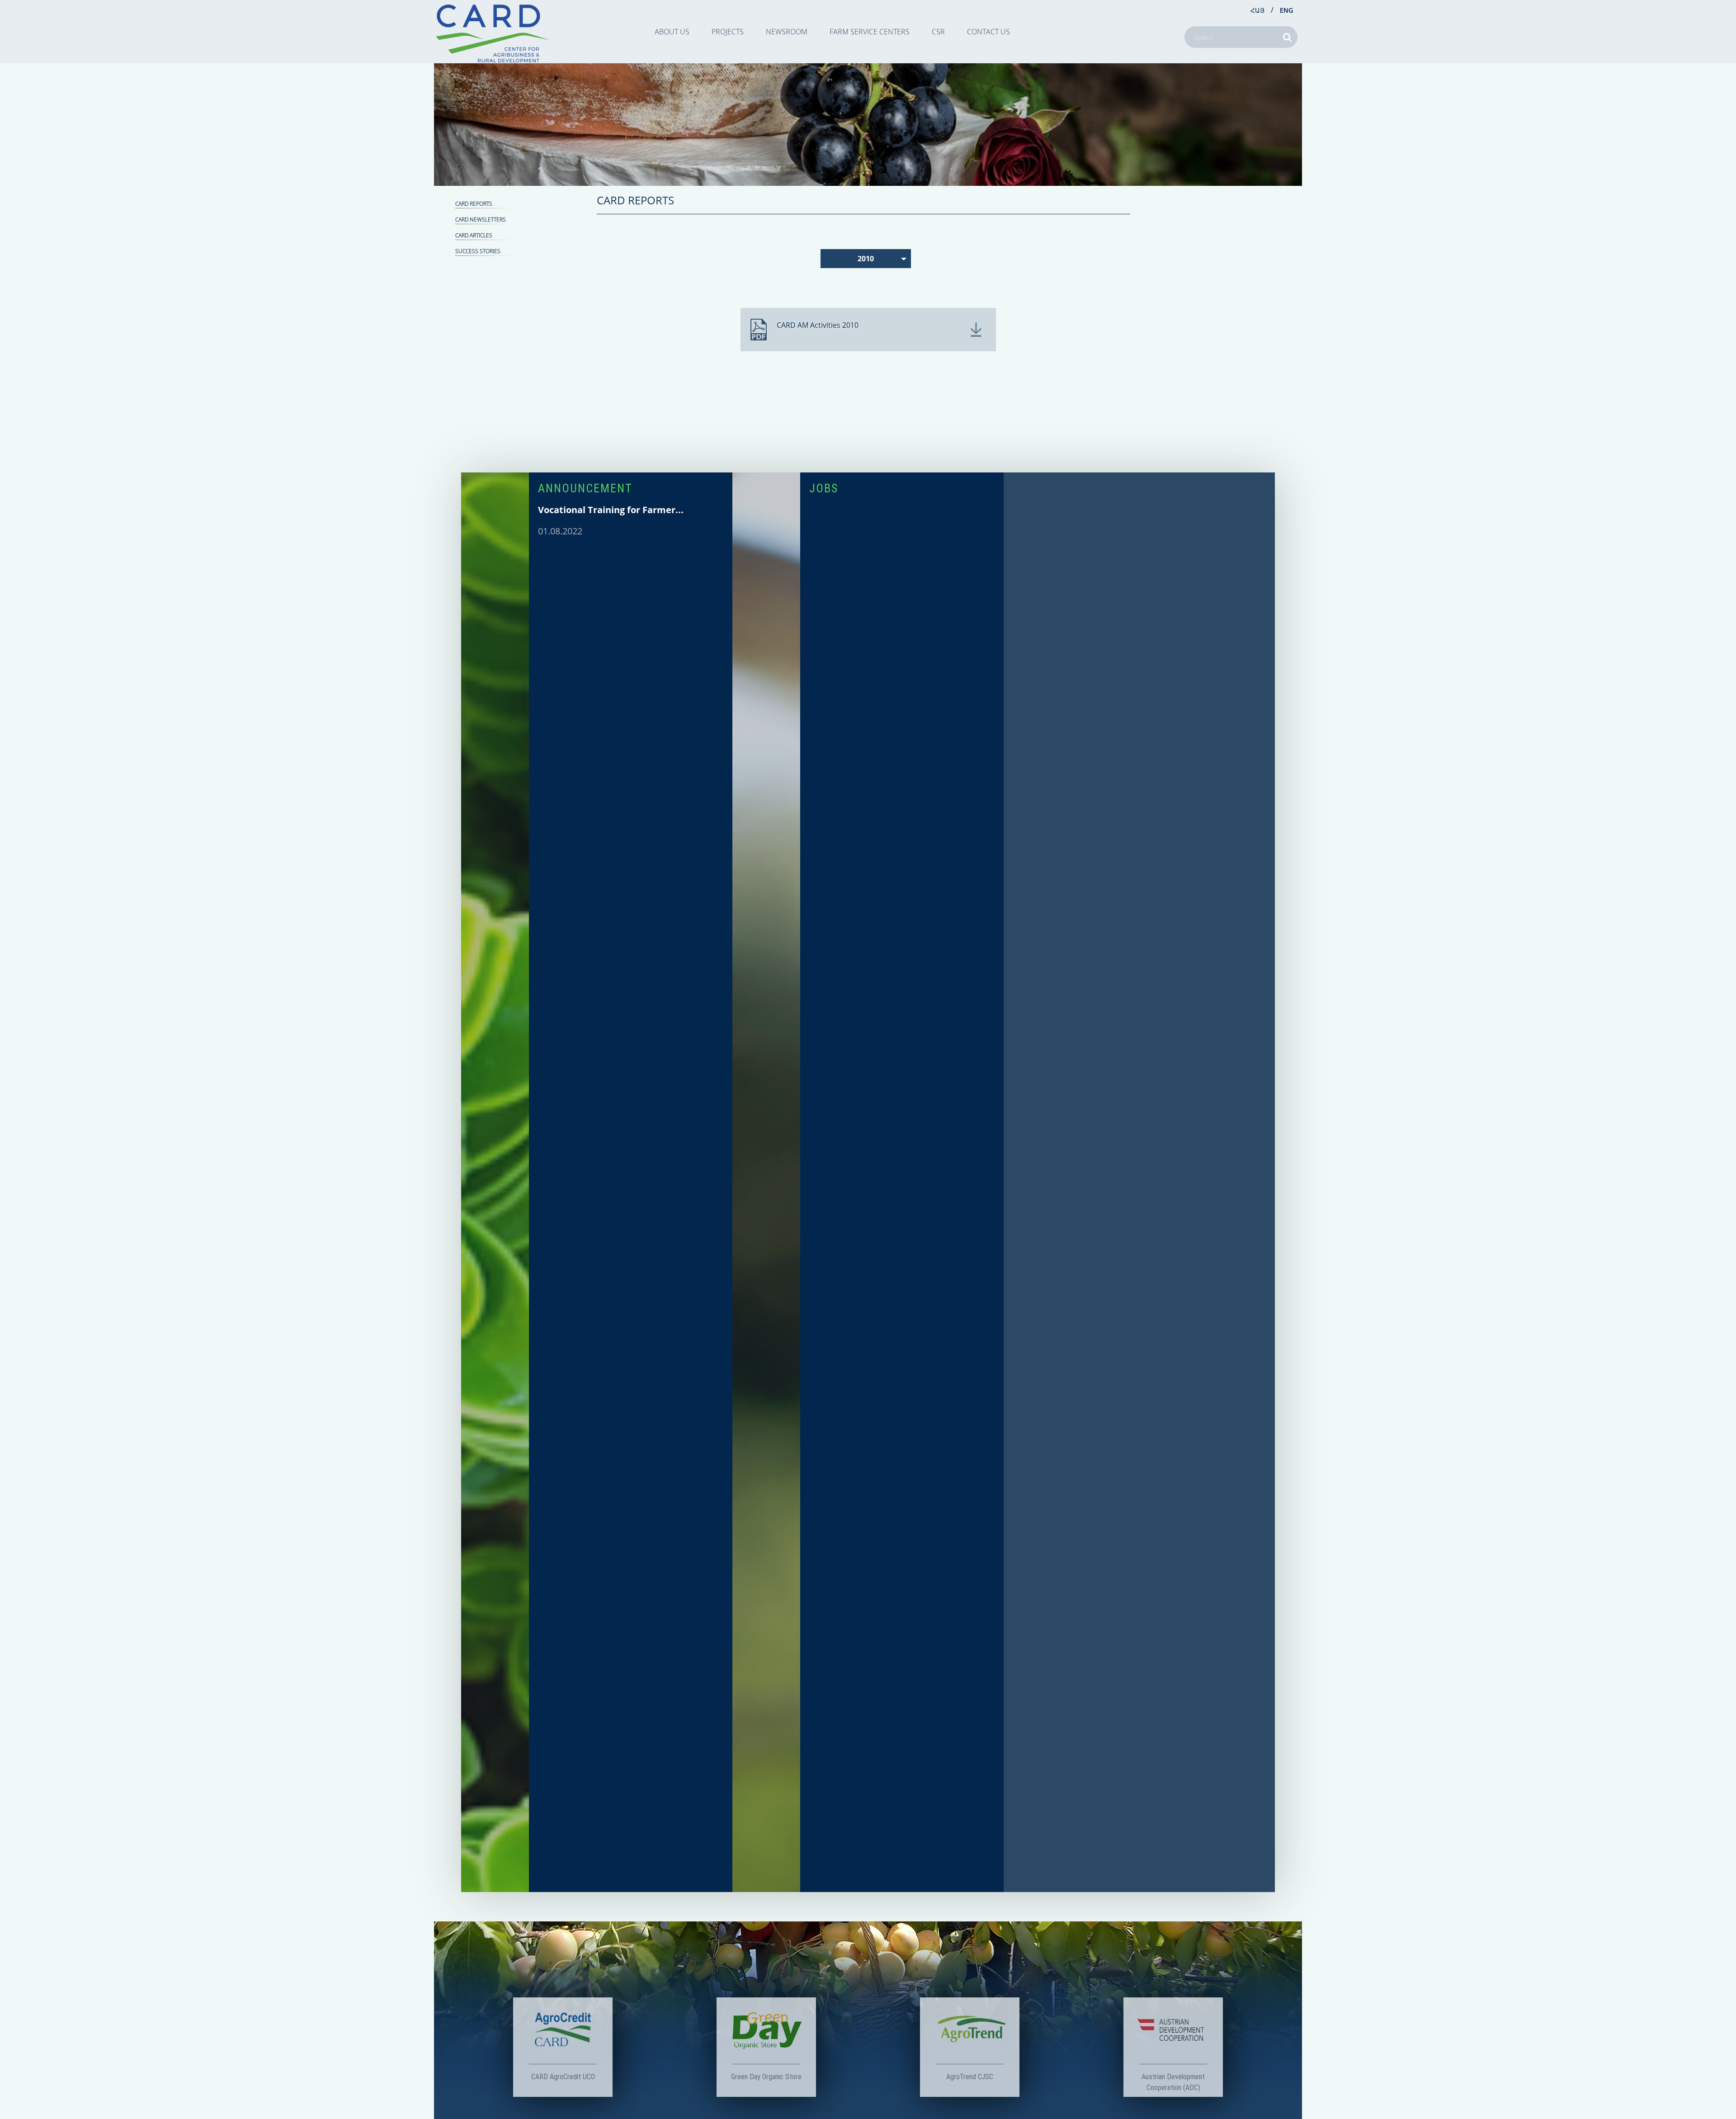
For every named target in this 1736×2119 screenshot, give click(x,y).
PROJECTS (728, 32)
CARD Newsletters (481, 219)
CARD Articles (474, 235)
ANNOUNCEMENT (585, 488)
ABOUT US (672, 32)
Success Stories (478, 251)
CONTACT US (988, 32)
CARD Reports (474, 204)
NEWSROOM (787, 32)
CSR (938, 32)
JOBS (824, 488)
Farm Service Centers (870, 32)
